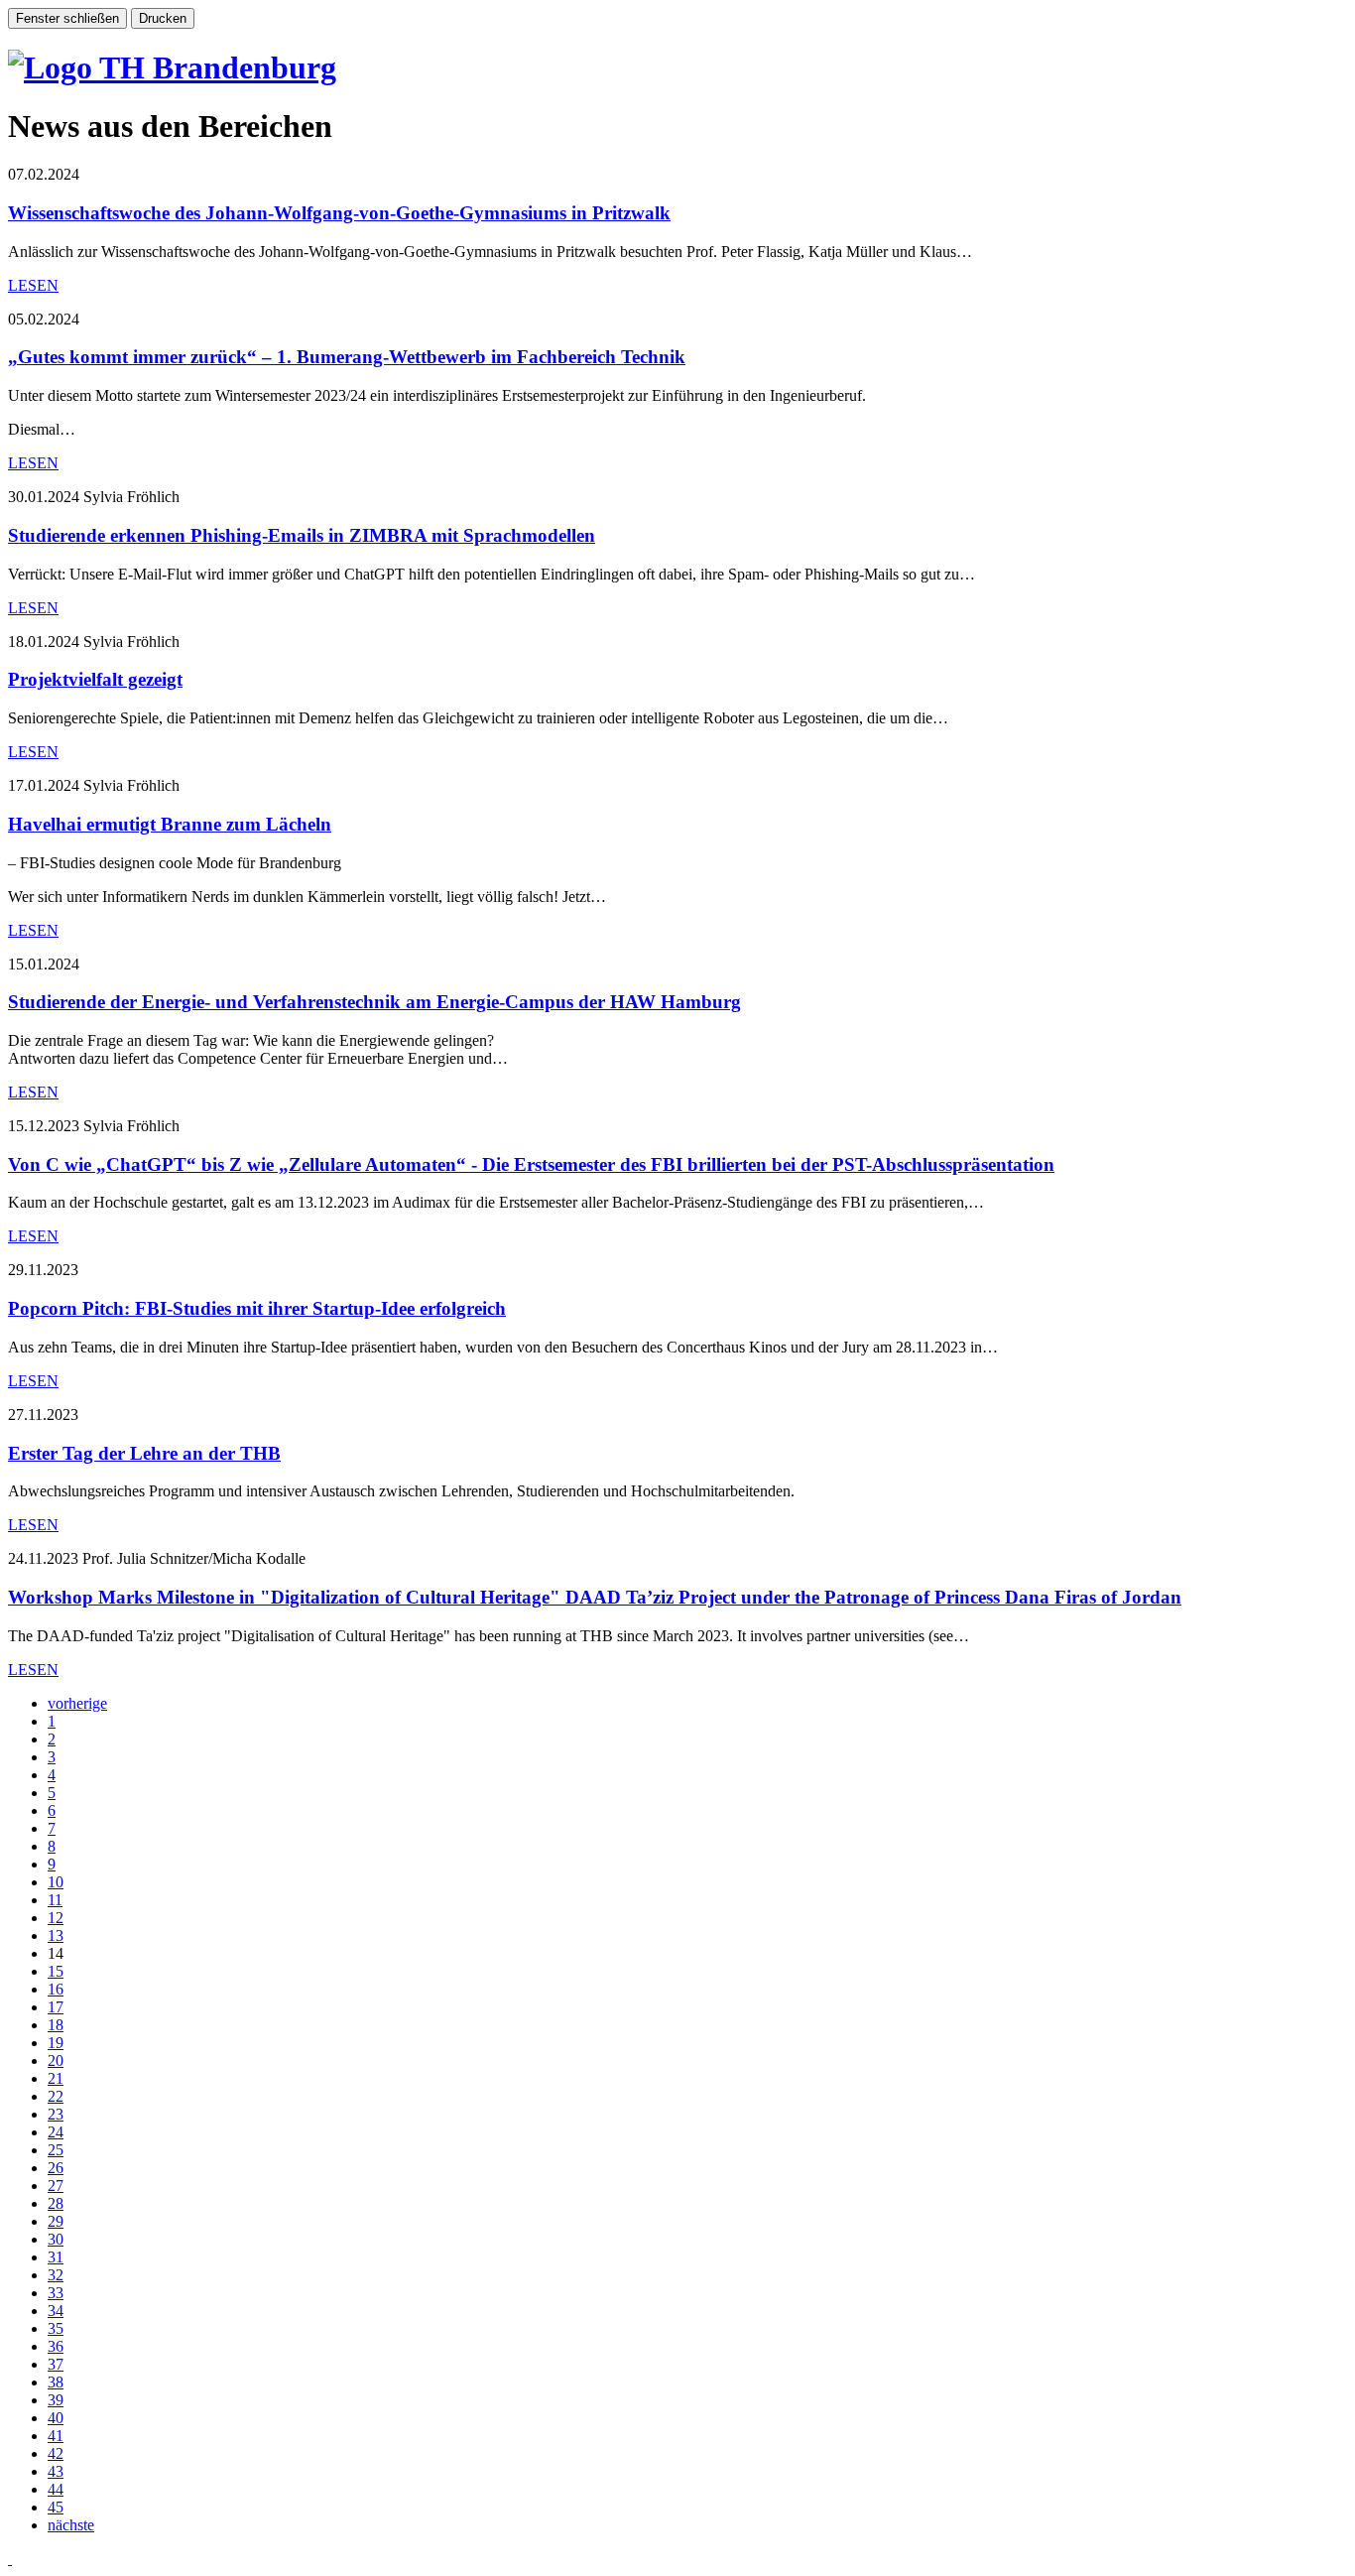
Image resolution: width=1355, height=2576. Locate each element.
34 (56, 2311)
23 (56, 2114)
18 (56, 2025)
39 (56, 2400)
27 (56, 2186)
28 (56, 2203)
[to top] (10, 2559)
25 (56, 2150)
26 (56, 2168)
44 (56, 2489)
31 (56, 2257)
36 (56, 2346)
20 (56, 2061)
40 (56, 2418)
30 (56, 2239)
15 (56, 1971)
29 (56, 2221)
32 (56, 2275)
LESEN (33, 285)
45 (56, 2507)
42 (56, 2453)
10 (56, 1882)
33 (56, 2293)
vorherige (77, 1703)
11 (55, 1900)
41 (56, 2436)
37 (56, 2364)
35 (56, 2328)
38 (56, 2382)
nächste (71, 2525)
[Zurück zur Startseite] (172, 67)
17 (56, 2007)
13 (56, 1935)
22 (56, 2096)
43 (56, 2471)
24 (56, 2132)
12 (56, 1918)
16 (56, 1989)
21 (56, 2078)
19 (56, 2043)
